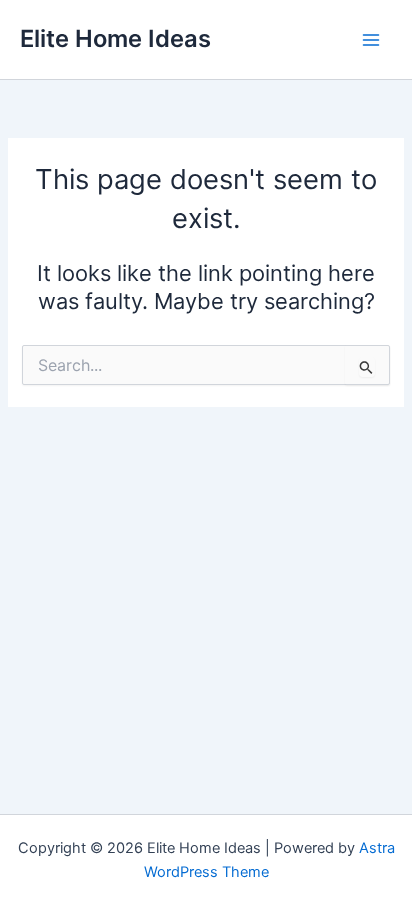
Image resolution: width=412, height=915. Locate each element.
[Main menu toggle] (371, 40)
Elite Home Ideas (115, 38)
